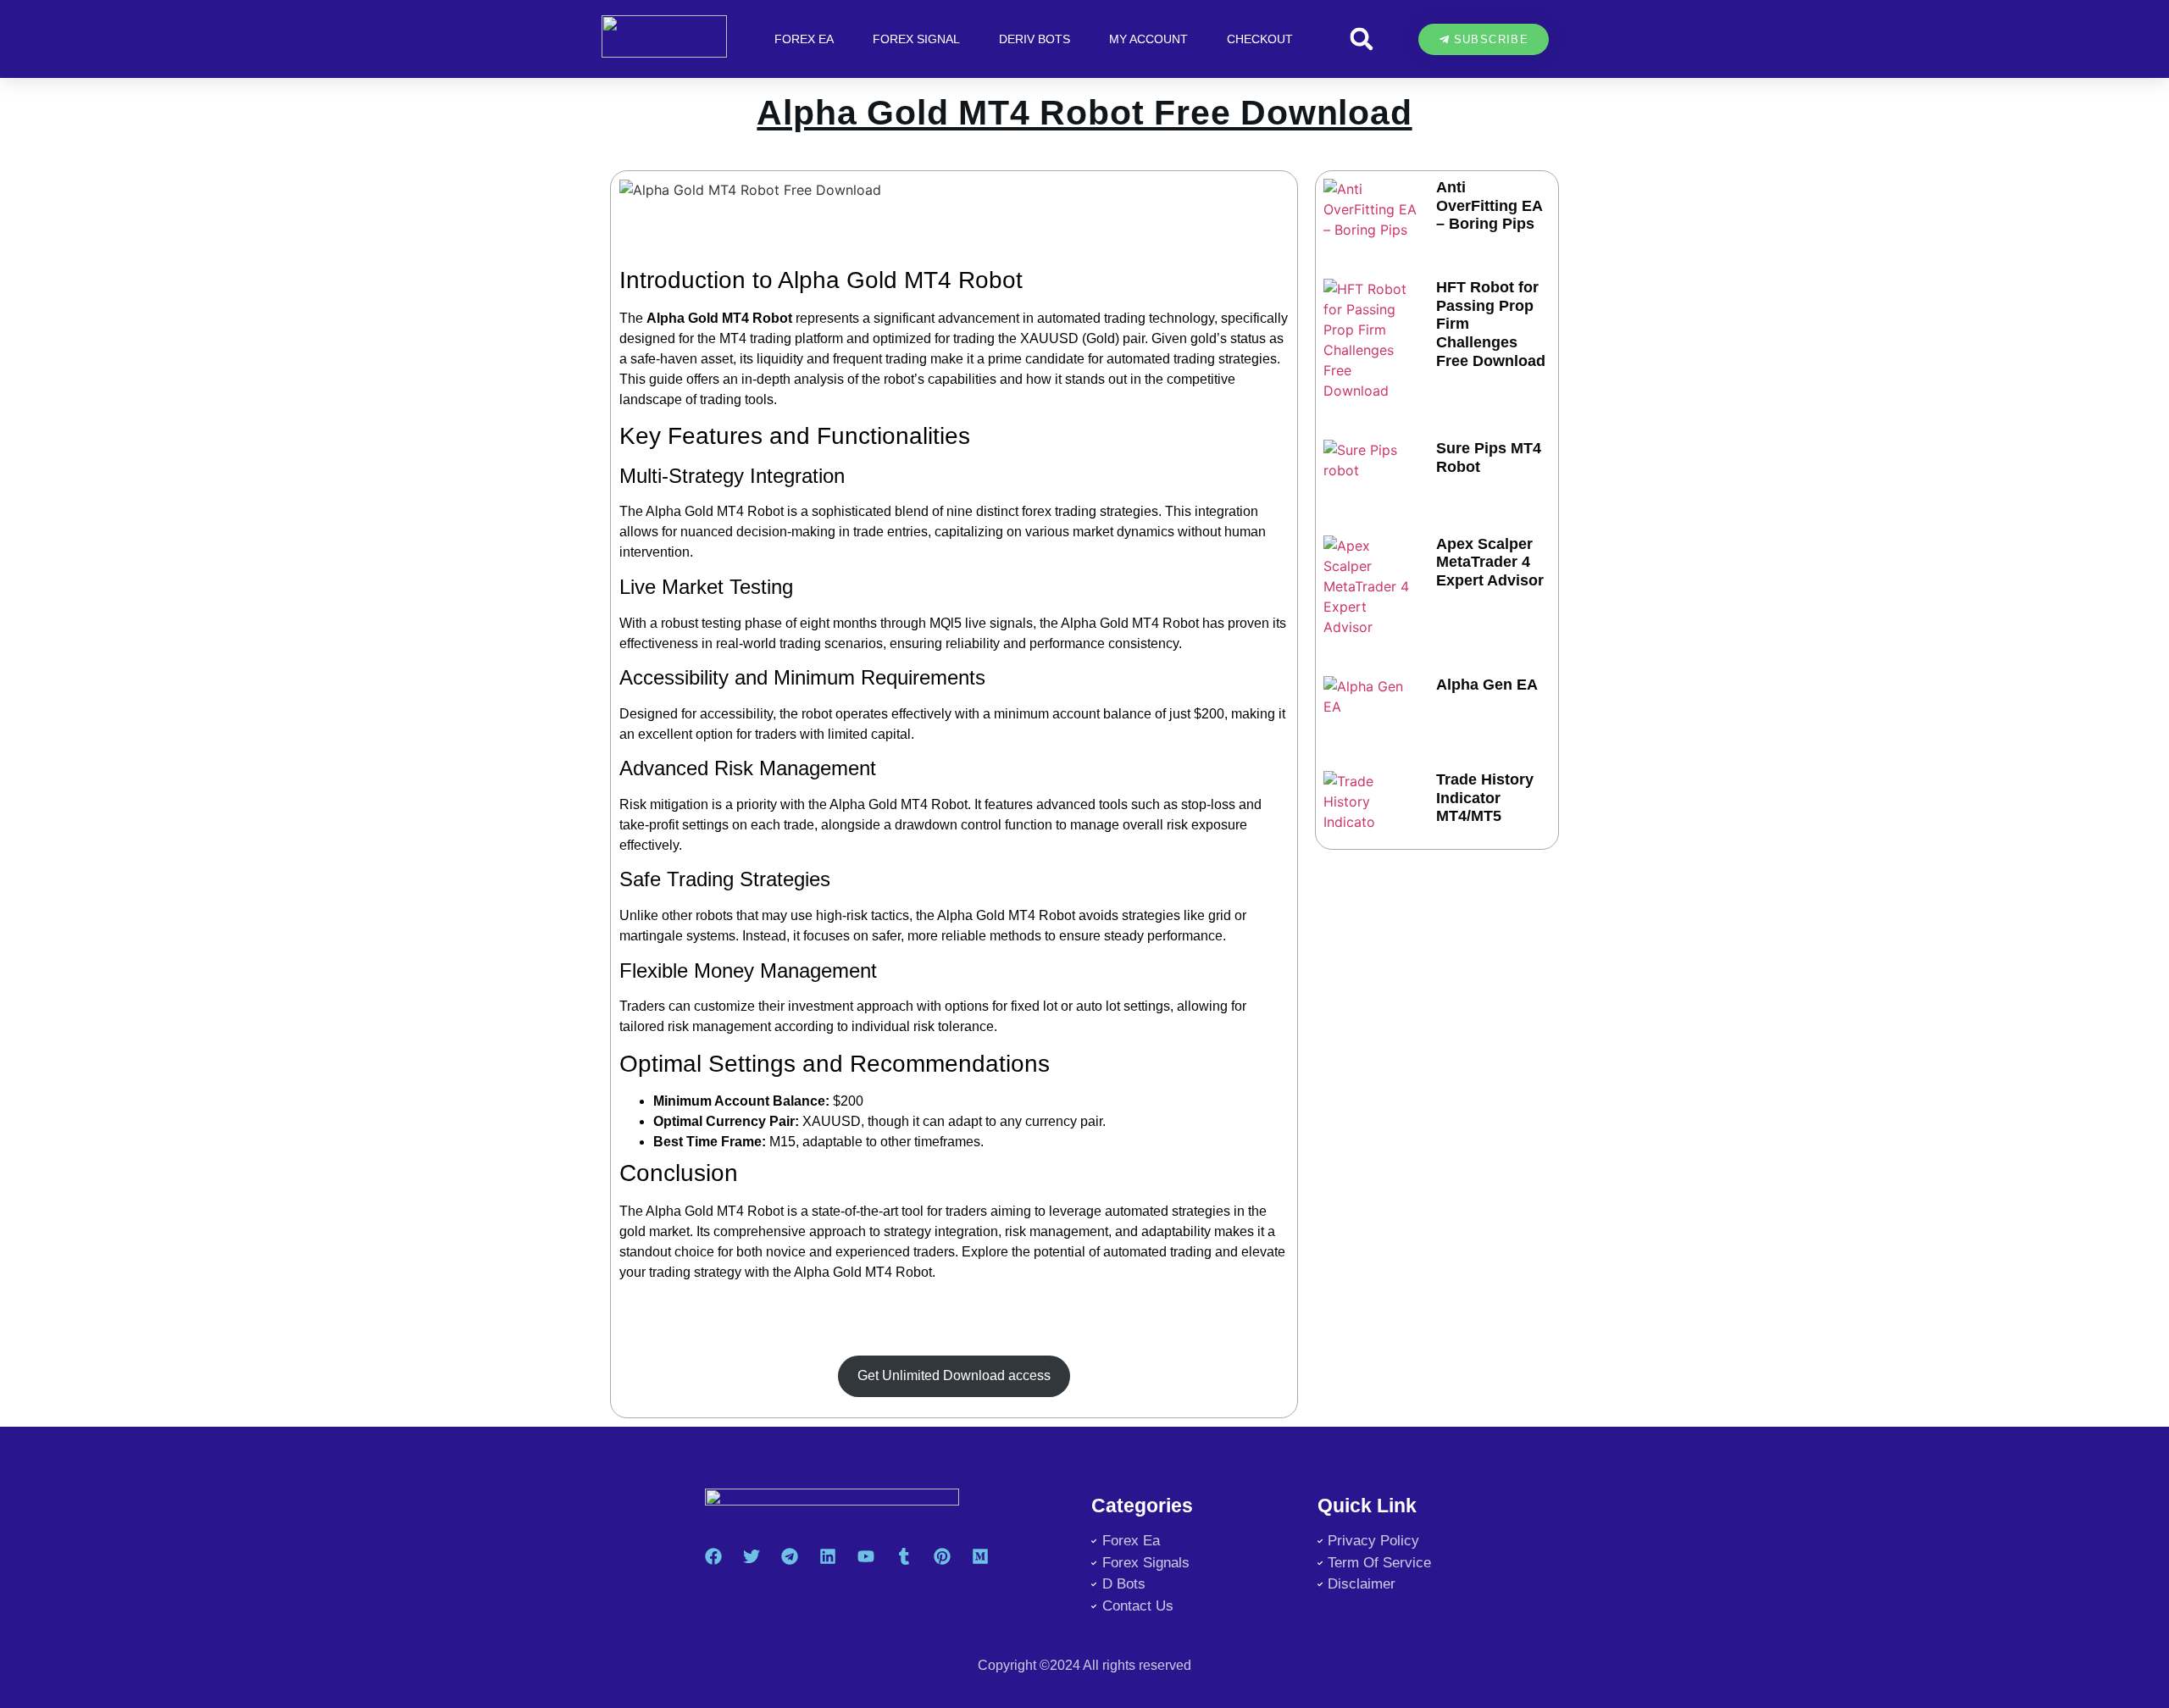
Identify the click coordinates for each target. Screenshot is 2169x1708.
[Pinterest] (942, 1556)
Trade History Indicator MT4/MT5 (1485, 798)
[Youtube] (866, 1556)
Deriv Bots (1035, 39)
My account (1148, 39)
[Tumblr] (904, 1556)
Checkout (1260, 39)
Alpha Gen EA (1487, 685)
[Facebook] (713, 1556)
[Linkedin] (828, 1556)
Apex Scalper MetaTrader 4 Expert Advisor (1490, 562)
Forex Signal (916, 39)
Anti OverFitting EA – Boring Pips (1489, 205)
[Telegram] (790, 1556)
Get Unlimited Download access (954, 1375)
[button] (1361, 39)
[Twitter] (752, 1556)
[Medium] (980, 1556)
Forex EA (804, 39)
